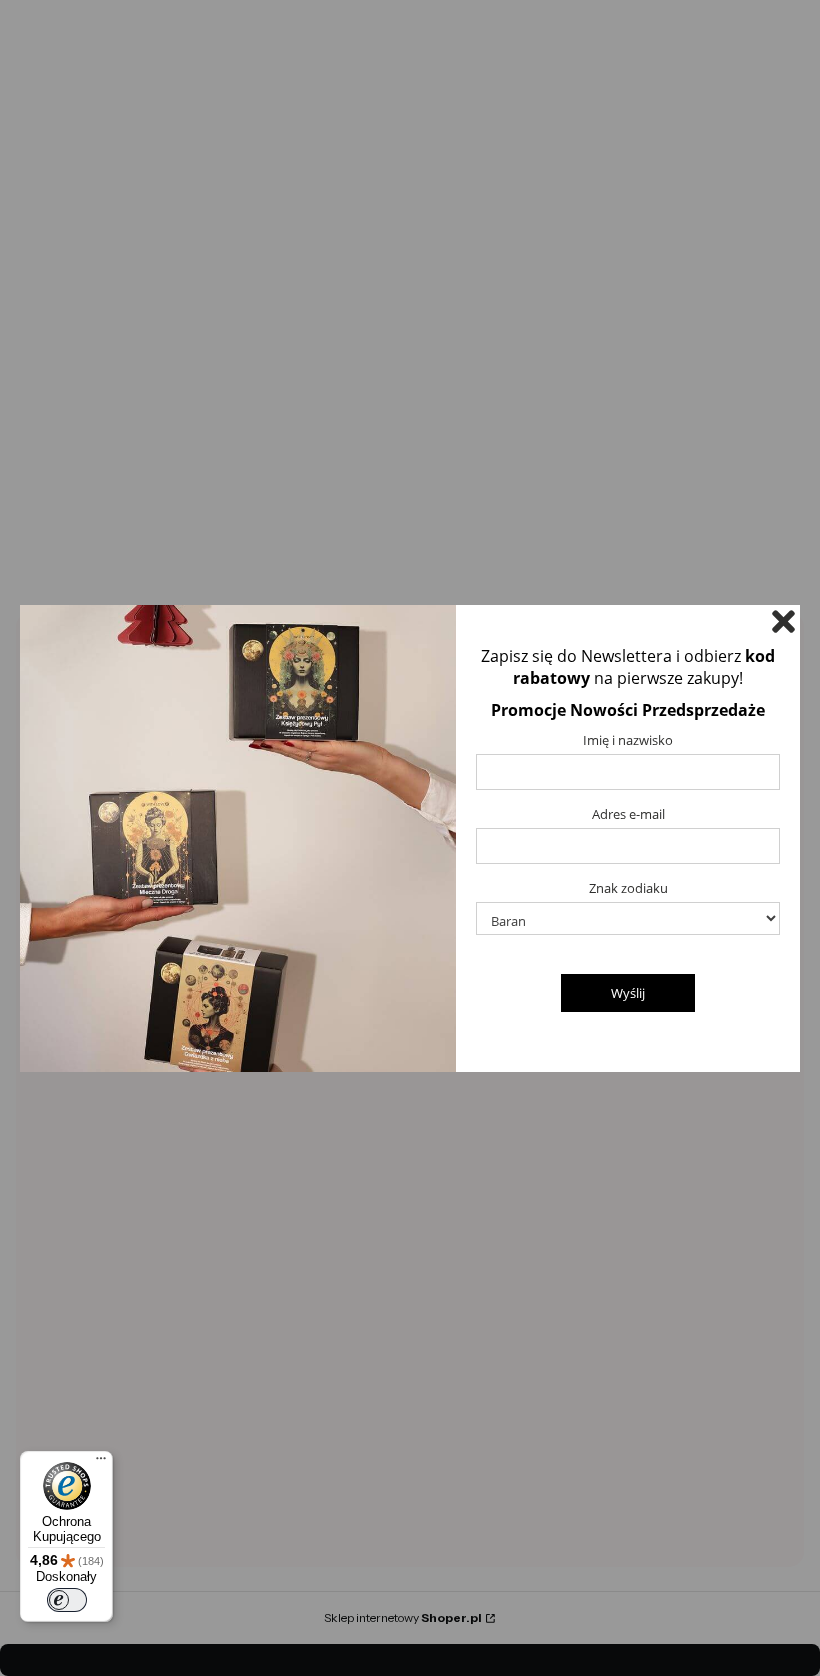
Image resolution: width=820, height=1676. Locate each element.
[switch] (67, 1600)
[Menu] (101, 1463)
